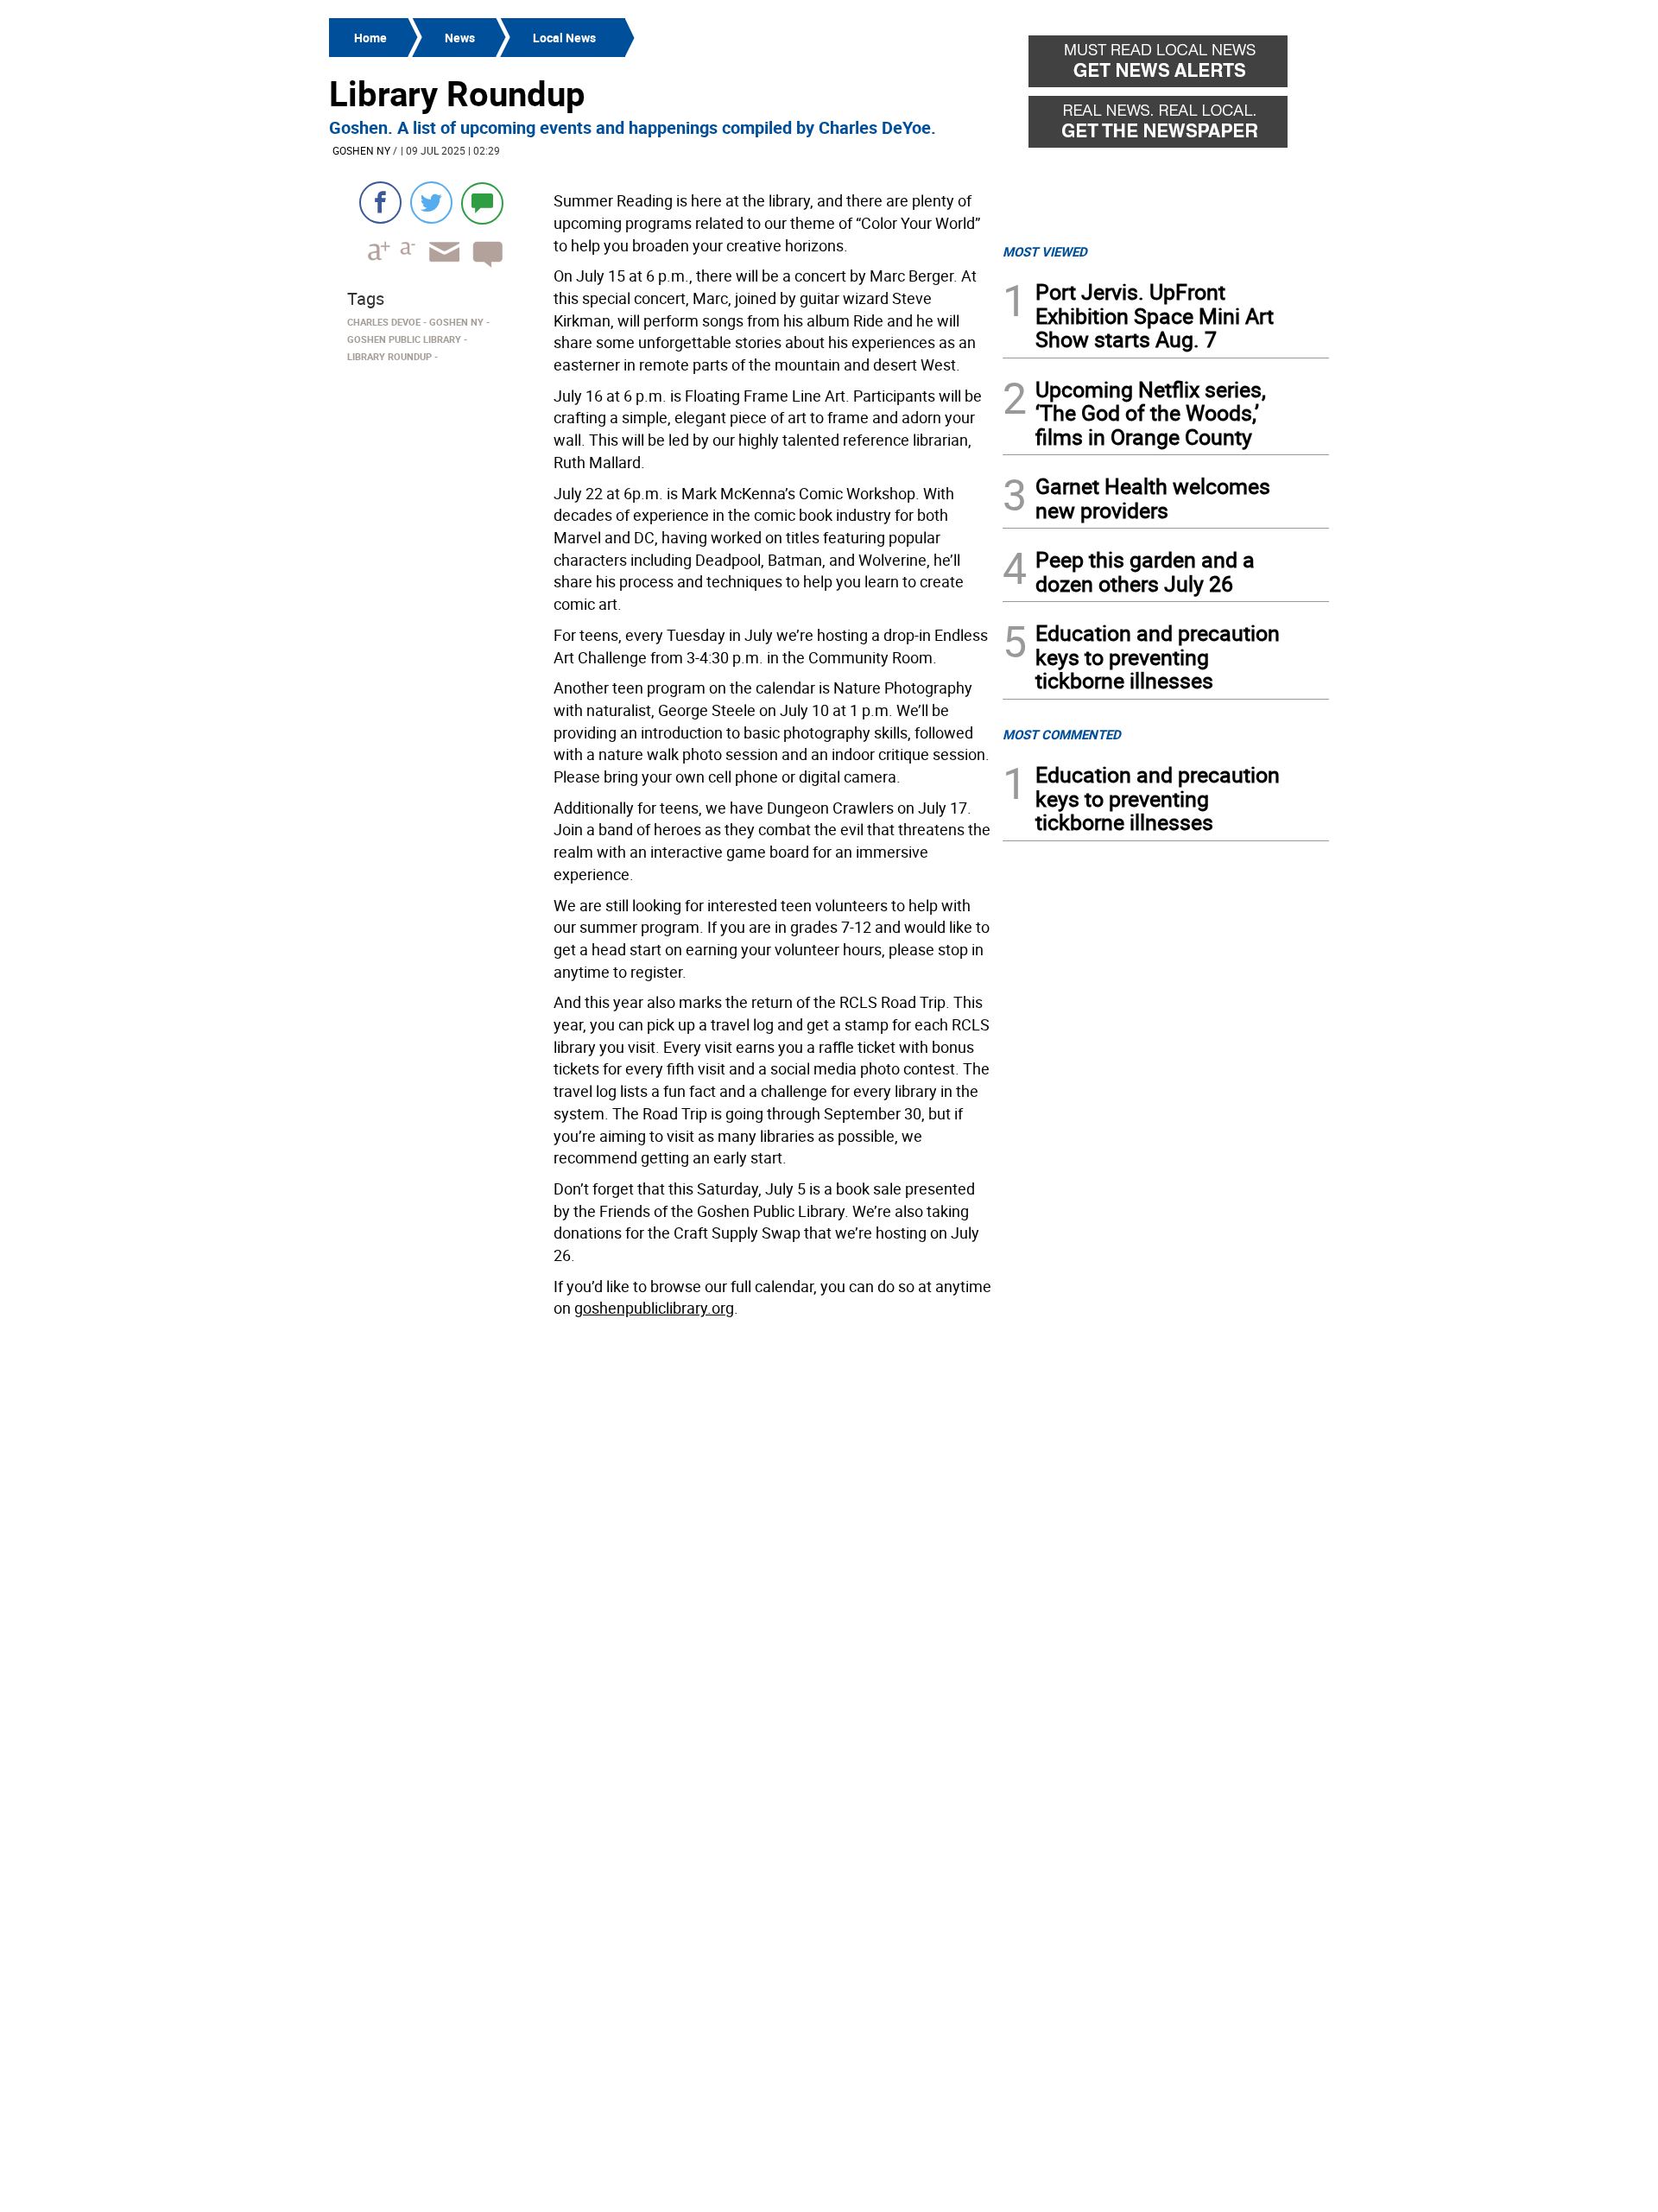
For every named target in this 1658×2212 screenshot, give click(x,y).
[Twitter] (431, 203)
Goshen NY (361, 150)
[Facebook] (380, 203)
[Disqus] (661, 1544)
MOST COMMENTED (1062, 734)
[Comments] (482, 203)
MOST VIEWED (1045, 251)
